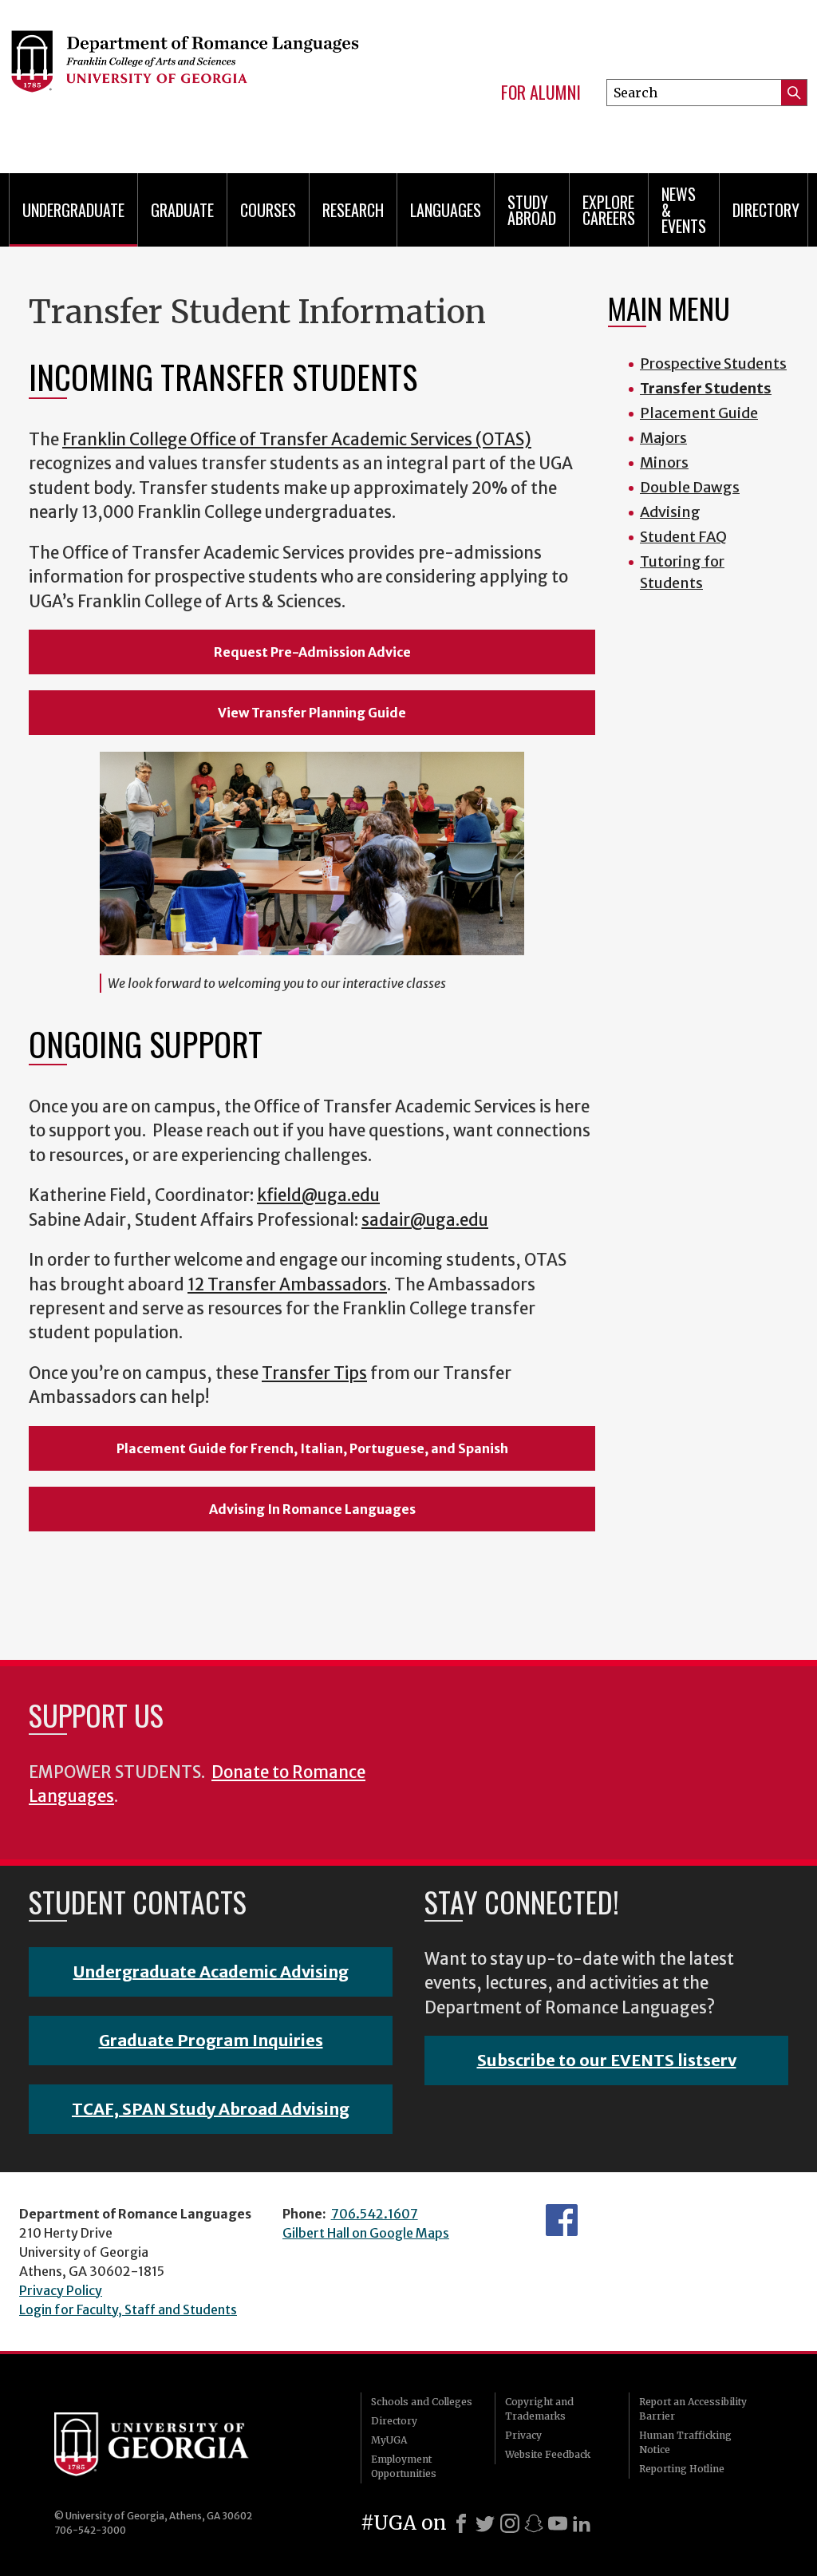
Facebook (562, 2220)
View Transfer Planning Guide (312, 713)
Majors (663, 438)
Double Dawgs (690, 487)
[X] (485, 2523)
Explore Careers (609, 210)
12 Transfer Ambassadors (287, 1285)
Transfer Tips (314, 1373)
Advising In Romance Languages (312, 1509)
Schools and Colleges (422, 2402)
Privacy (523, 2435)
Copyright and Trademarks (539, 2409)
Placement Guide (699, 413)
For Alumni (541, 93)
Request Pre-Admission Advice (312, 652)
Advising (670, 512)
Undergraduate (73, 210)
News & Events (684, 210)
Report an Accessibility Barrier (693, 2409)
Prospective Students (713, 363)
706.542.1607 (375, 2214)
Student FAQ (683, 537)
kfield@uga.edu (318, 1195)
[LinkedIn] (582, 2523)
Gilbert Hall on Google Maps (366, 2233)
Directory (766, 210)
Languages (446, 210)
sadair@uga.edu (425, 1220)
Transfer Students (706, 388)
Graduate (182, 210)
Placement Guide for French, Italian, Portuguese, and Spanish (312, 1448)
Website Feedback (548, 2454)
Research (353, 210)
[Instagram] (510, 2523)
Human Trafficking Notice (685, 2442)
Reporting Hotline (682, 2469)
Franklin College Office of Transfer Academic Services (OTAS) (297, 440)
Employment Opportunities (404, 2466)
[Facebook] (461, 2523)
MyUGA (389, 2440)
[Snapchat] (534, 2523)
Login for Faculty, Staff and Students (128, 2309)
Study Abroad (532, 210)
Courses (268, 210)
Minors (664, 462)
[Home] (184, 80)
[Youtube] (558, 2523)
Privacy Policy (61, 2290)
